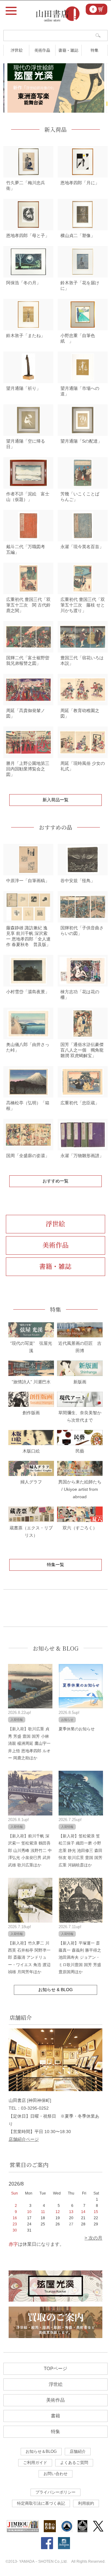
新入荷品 (55, 129)
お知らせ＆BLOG (41, 2451)
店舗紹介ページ (24, 2139)
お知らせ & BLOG (56, 1648)
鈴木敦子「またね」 (26, 336)
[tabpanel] (56, 88)
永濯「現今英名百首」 (82, 547)
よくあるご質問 (74, 2463)
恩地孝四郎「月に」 (80, 183)
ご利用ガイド (35, 2463)
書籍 (55, 2416)
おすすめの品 (55, 827)
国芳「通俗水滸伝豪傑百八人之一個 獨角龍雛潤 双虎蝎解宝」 (82, 1050)
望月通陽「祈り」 (23, 388)
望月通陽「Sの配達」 (81, 441)
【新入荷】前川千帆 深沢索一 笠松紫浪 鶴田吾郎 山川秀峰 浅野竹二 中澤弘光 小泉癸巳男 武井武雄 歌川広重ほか (30, 1851)
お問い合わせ (55, 2474)
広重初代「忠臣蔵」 (80, 1103)
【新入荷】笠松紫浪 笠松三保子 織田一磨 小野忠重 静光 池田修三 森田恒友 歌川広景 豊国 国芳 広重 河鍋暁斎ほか (80, 1851)
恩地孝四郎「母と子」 (28, 236)
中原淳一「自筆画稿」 (28, 881)
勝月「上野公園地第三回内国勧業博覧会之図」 (28, 769)
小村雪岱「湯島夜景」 (28, 992)
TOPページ (55, 2368)
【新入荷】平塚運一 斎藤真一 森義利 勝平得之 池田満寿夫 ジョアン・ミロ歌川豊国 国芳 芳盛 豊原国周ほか (80, 1958)
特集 (94, 50)
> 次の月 (93, 2238)
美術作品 (42, 50)
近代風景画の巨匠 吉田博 (80, 1347)
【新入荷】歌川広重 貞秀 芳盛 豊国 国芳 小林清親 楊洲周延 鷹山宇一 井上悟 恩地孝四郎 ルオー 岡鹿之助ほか (29, 1743)
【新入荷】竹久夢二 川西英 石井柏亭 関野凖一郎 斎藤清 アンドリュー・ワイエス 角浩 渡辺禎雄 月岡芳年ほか (29, 1958)
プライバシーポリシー (55, 2492)
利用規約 (86, 2503)
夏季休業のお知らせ (77, 1729)
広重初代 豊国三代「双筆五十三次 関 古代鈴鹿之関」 (28, 605)
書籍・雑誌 (68, 50)
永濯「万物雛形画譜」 (82, 1156)
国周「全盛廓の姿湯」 (28, 1156)
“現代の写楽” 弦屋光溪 (31, 1347)
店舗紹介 (78, 2451)
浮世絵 (16, 50)
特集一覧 (55, 1565)
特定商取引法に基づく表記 (41, 2503)
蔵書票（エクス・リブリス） (31, 1532)
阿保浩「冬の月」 (23, 283)
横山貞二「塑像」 (78, 236)
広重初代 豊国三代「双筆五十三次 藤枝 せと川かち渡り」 (83, 605)
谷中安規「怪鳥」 (78, 881)
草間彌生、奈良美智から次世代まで (80, 1416)
